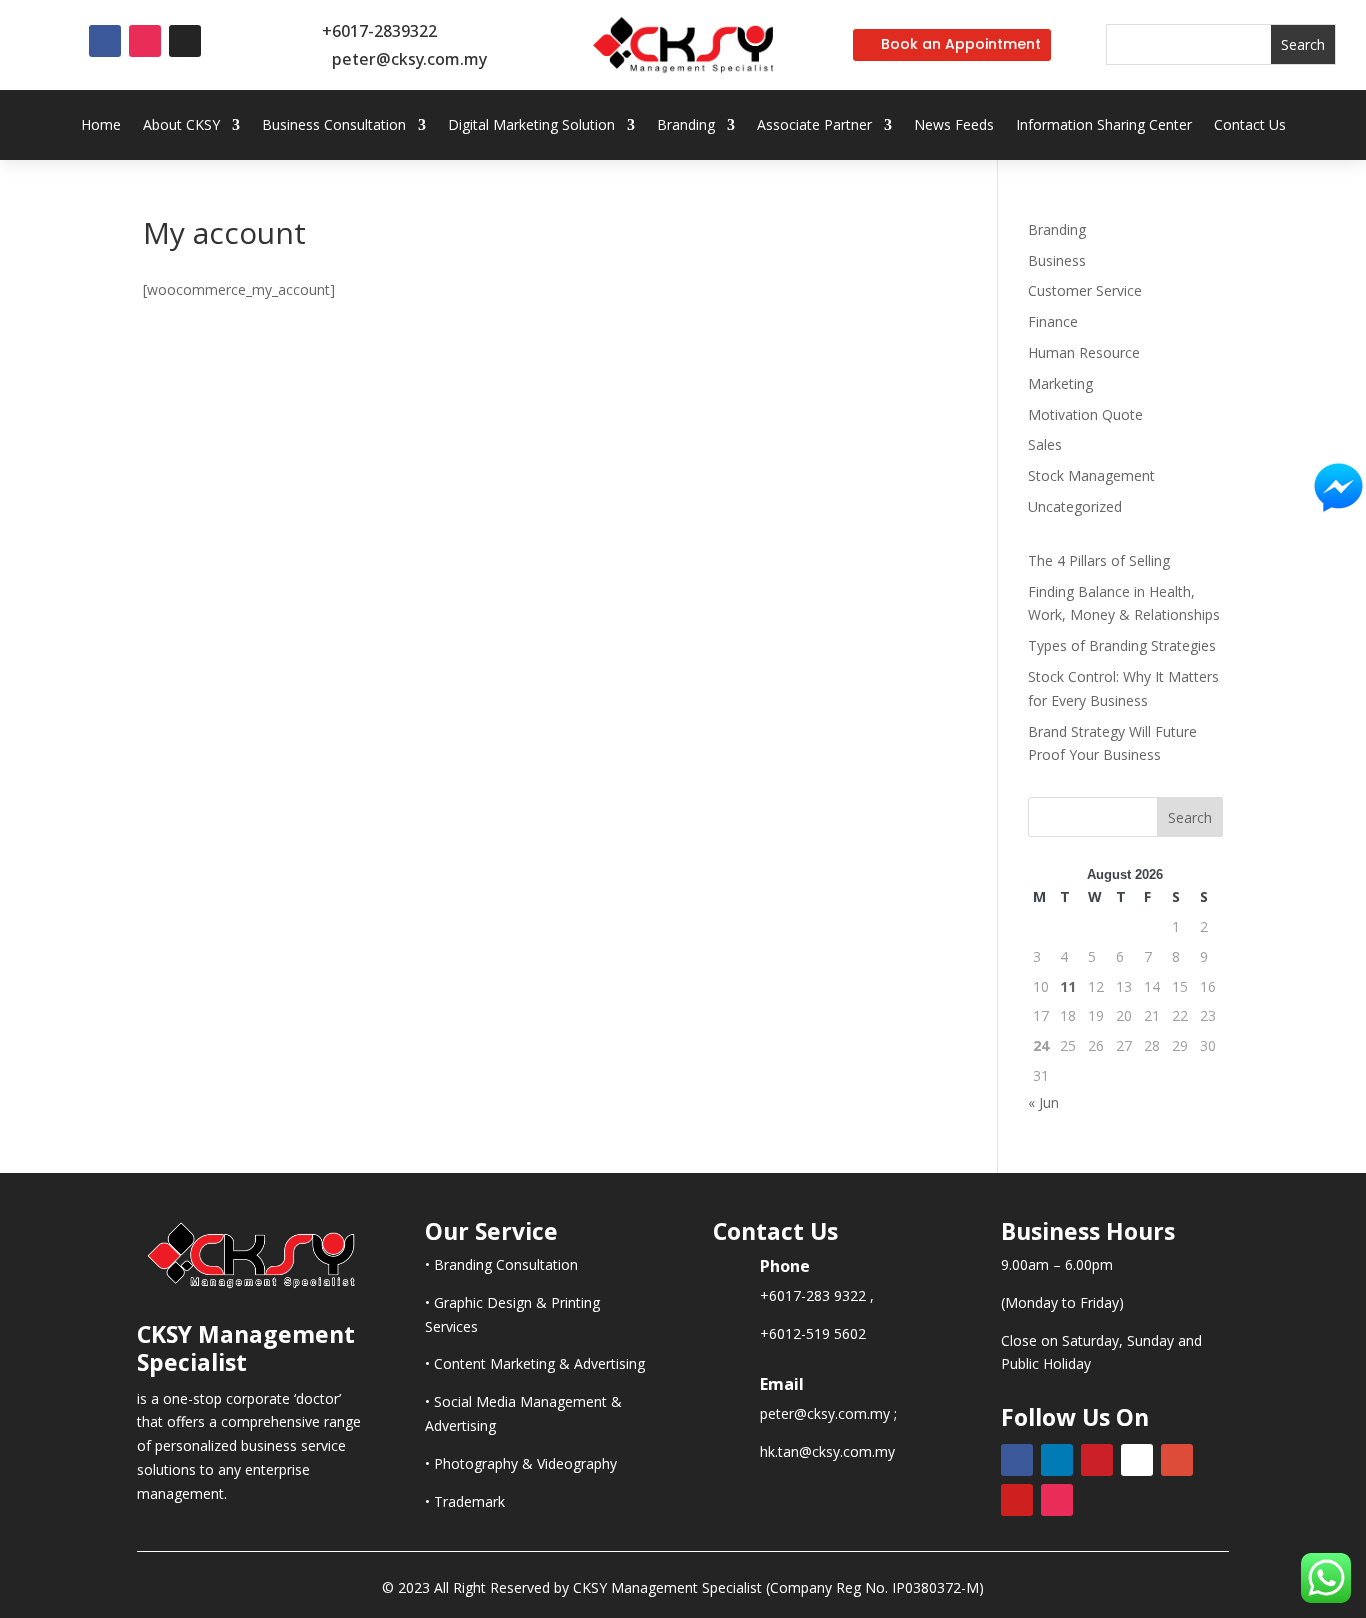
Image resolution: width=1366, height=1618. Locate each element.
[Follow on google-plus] (1177, 1460)
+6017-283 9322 (813, 1295)
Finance (1053, 321)
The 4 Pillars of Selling (1099, 560)
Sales (1045, 444)
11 (1068, 986)
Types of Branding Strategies (1122, 645)
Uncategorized (1075, 506)
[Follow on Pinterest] (1097, 1460)
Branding (686, 126)
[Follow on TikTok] (185, 41)
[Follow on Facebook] (105, 41)
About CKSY (181, 126)
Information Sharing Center (1104, 126)
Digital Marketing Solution (531, 126)
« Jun (1043, 1102)
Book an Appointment (961, 44)
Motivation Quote (1085, 414)
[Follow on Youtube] (1017, 1500)
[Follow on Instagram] (145, 41)
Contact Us (1250, 126)
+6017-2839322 (379, 31)
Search (1190, 817)
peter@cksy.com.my (409, 59)
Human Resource (1084, 352)
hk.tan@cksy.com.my (827, 1451)
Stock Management (1091, 475)
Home (101, 126)
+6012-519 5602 (813, 1333)
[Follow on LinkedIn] (1057, 1460)
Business (1057, 260)
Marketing (1060, 383)
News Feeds (954, 126)
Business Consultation (334, 126)
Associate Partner (814, 126)
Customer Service (1085, 290)
